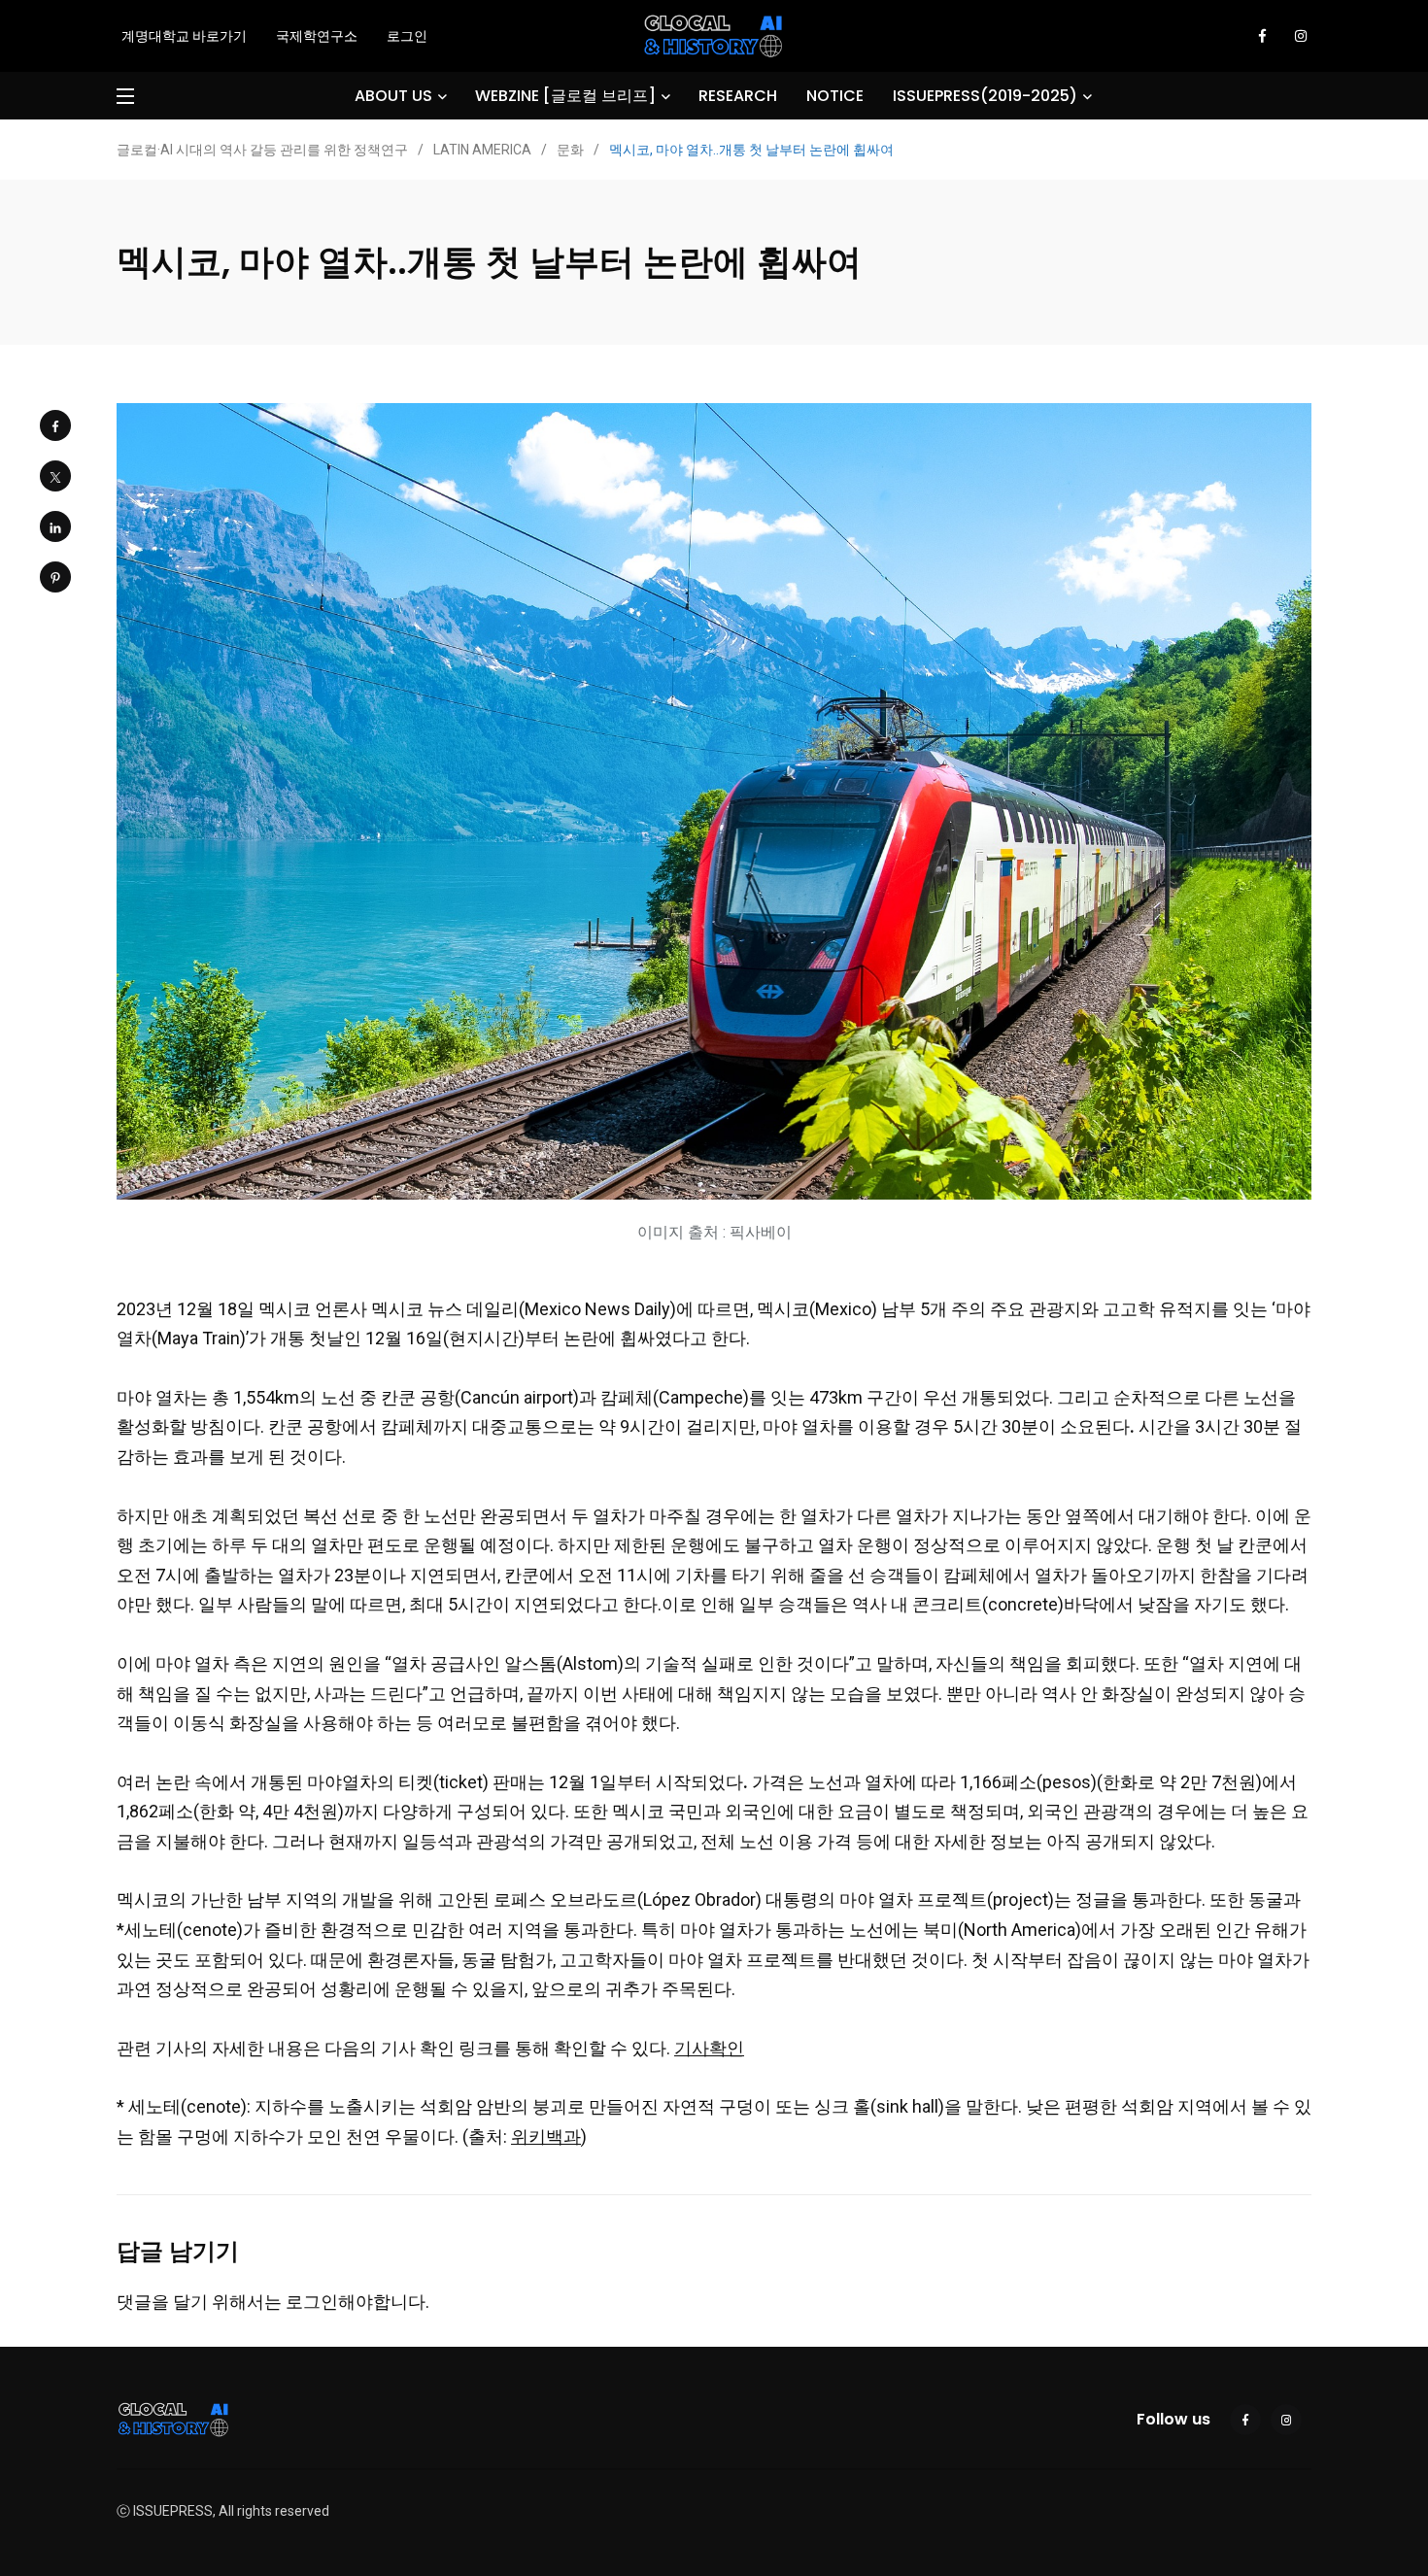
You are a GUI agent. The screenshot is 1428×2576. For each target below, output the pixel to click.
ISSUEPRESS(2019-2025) (985, 96)
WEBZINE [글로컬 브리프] (565, 96)
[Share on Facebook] (55, 425)
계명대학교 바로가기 (184, 36)
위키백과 (546, 2136)
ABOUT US (393, 96)
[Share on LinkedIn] (55, 526)
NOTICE (835, 96)
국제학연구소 (317, 36)
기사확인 (709, 2048)
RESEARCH (738, 96)
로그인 (407, 36)
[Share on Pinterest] (55, 577)
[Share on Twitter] (55, 476)
